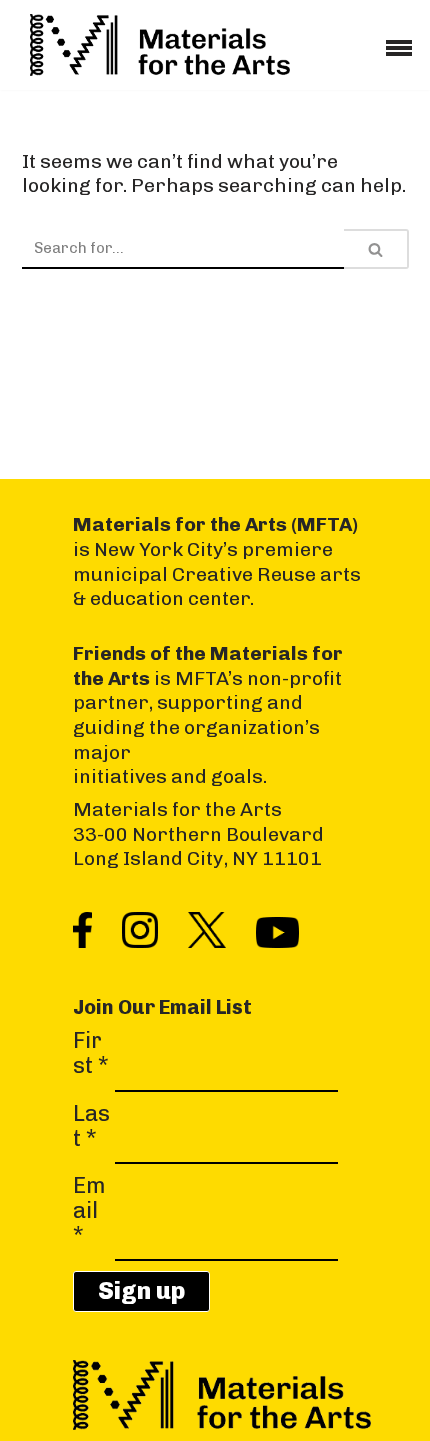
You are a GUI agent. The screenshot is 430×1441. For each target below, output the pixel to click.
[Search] (376, 249)
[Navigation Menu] (399, 41)
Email (89, 1211)
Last (91, 1126)
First (91, 1053)
